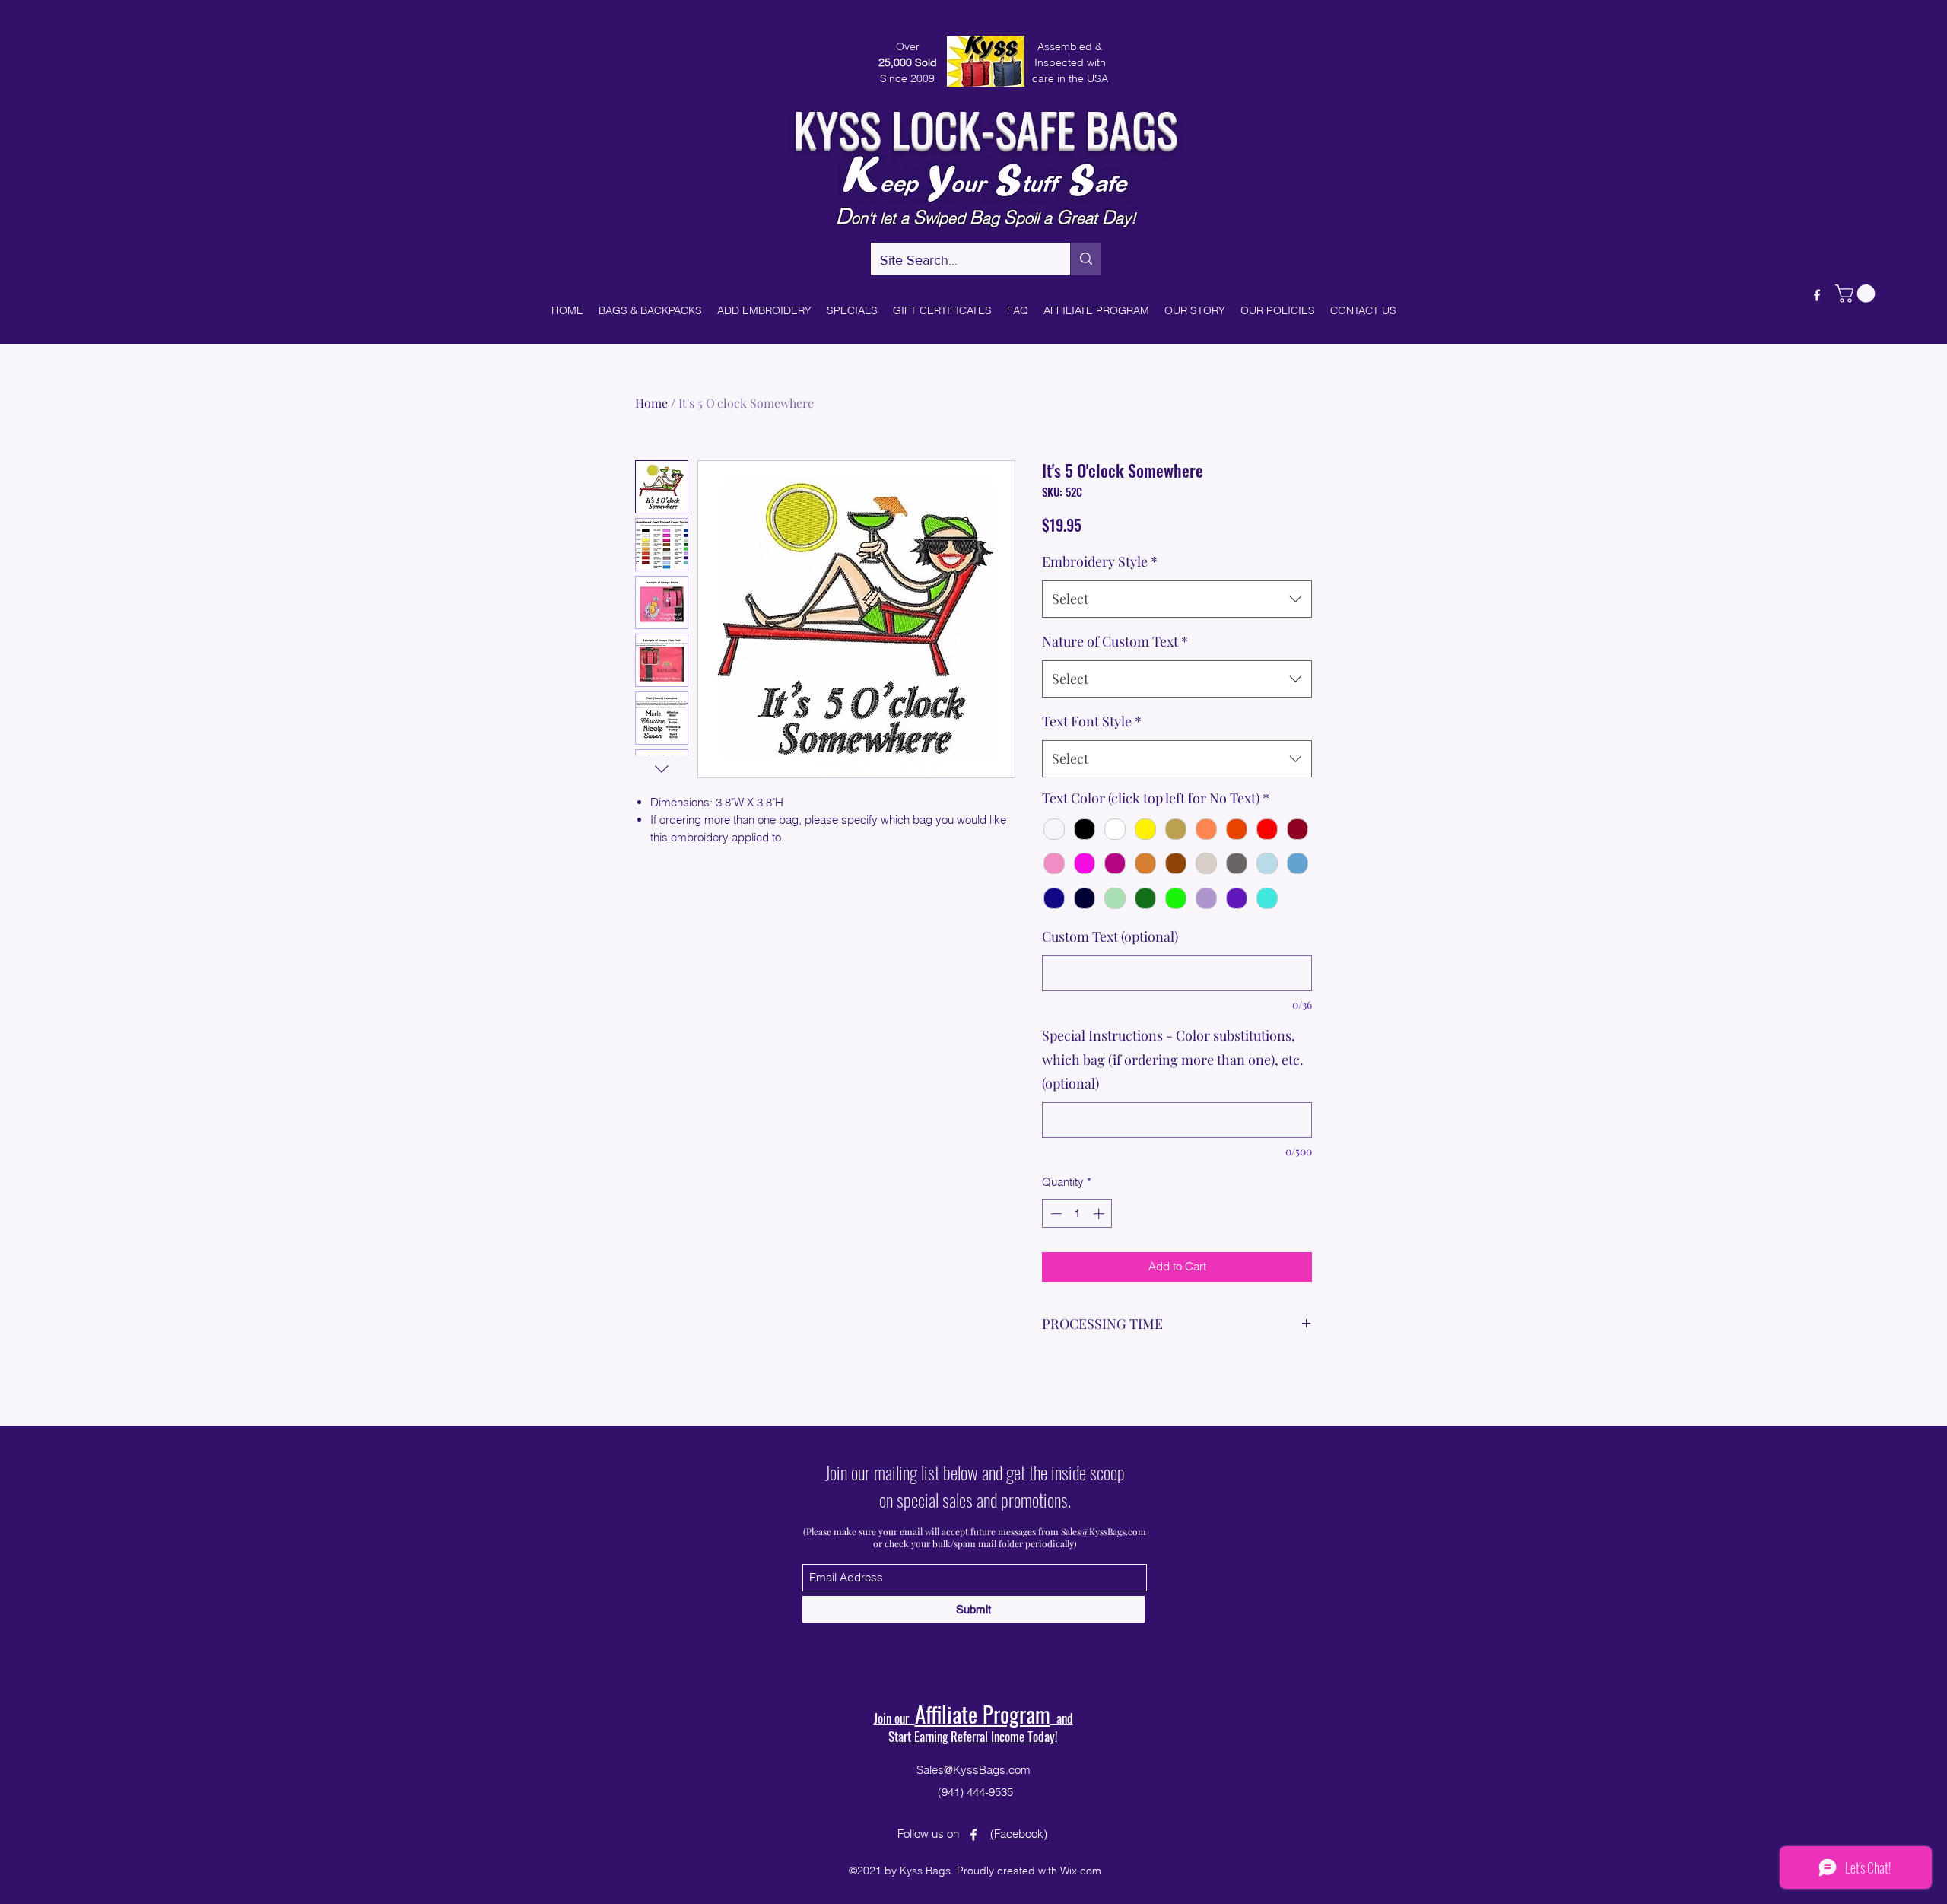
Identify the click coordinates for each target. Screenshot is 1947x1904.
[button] (1222, 780)
